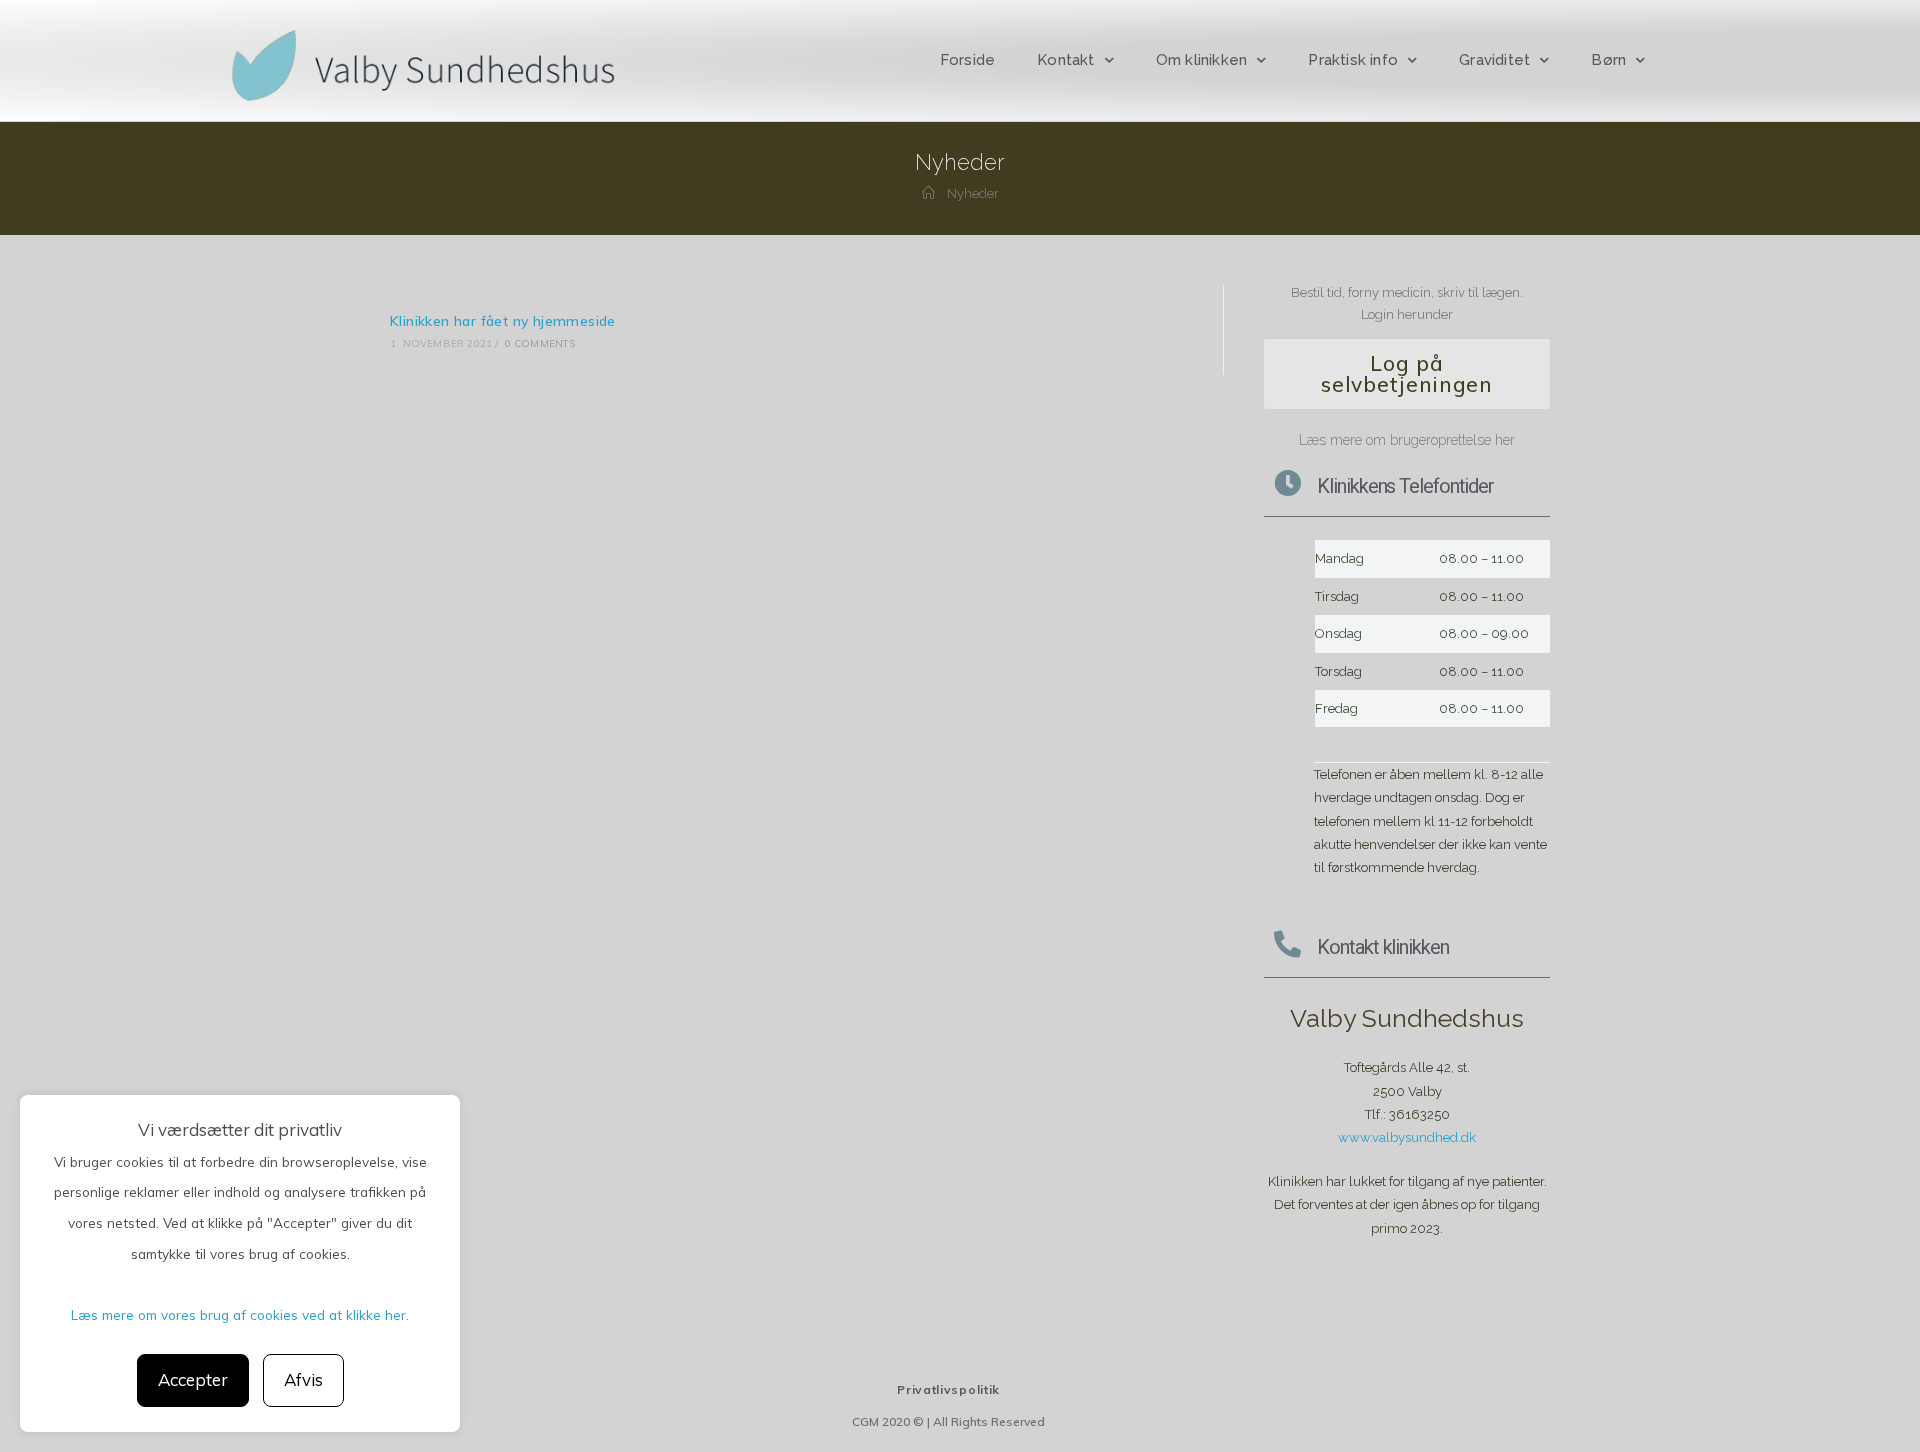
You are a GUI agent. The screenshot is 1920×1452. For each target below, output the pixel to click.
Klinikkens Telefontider (1405, 486)
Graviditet (1494, 60)
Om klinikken (1201, 60)
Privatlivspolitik (948, 1389)
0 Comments (540, 343)
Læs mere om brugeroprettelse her (1407, 440)
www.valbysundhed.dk (1407, 1137)
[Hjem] (928, 193)
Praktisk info (1353, 60)
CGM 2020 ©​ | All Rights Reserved (948, 1421)
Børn (1608, 60)
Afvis (303, 1379)
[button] (1407, 374)
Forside (967, 60)
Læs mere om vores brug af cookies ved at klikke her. (240, 1314)
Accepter (193, 1379)
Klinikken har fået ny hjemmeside (503, 321)
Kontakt (1065, 60)
